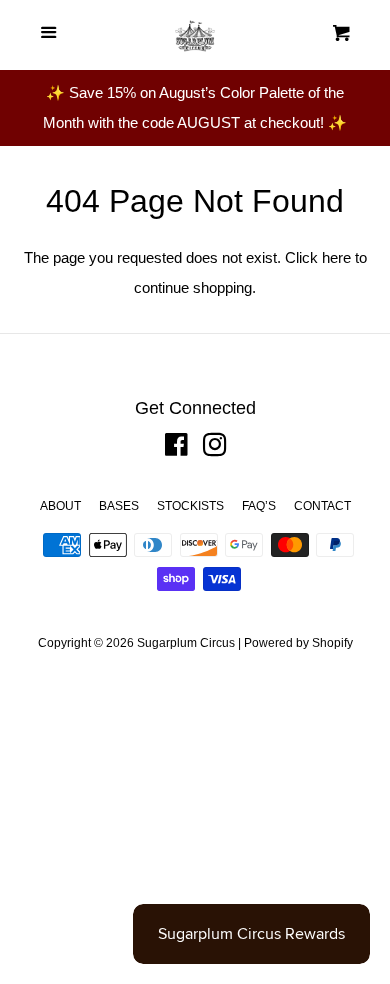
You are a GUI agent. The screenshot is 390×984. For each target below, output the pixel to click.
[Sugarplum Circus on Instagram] (215, 448)
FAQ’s (259, 506)
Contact (322, 506)
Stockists (190, 506)
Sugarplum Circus (186, 643)
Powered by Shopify (298, 643)
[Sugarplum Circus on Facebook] (176, 448)
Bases (119, 506)
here (336, 257)
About (60, 506)
